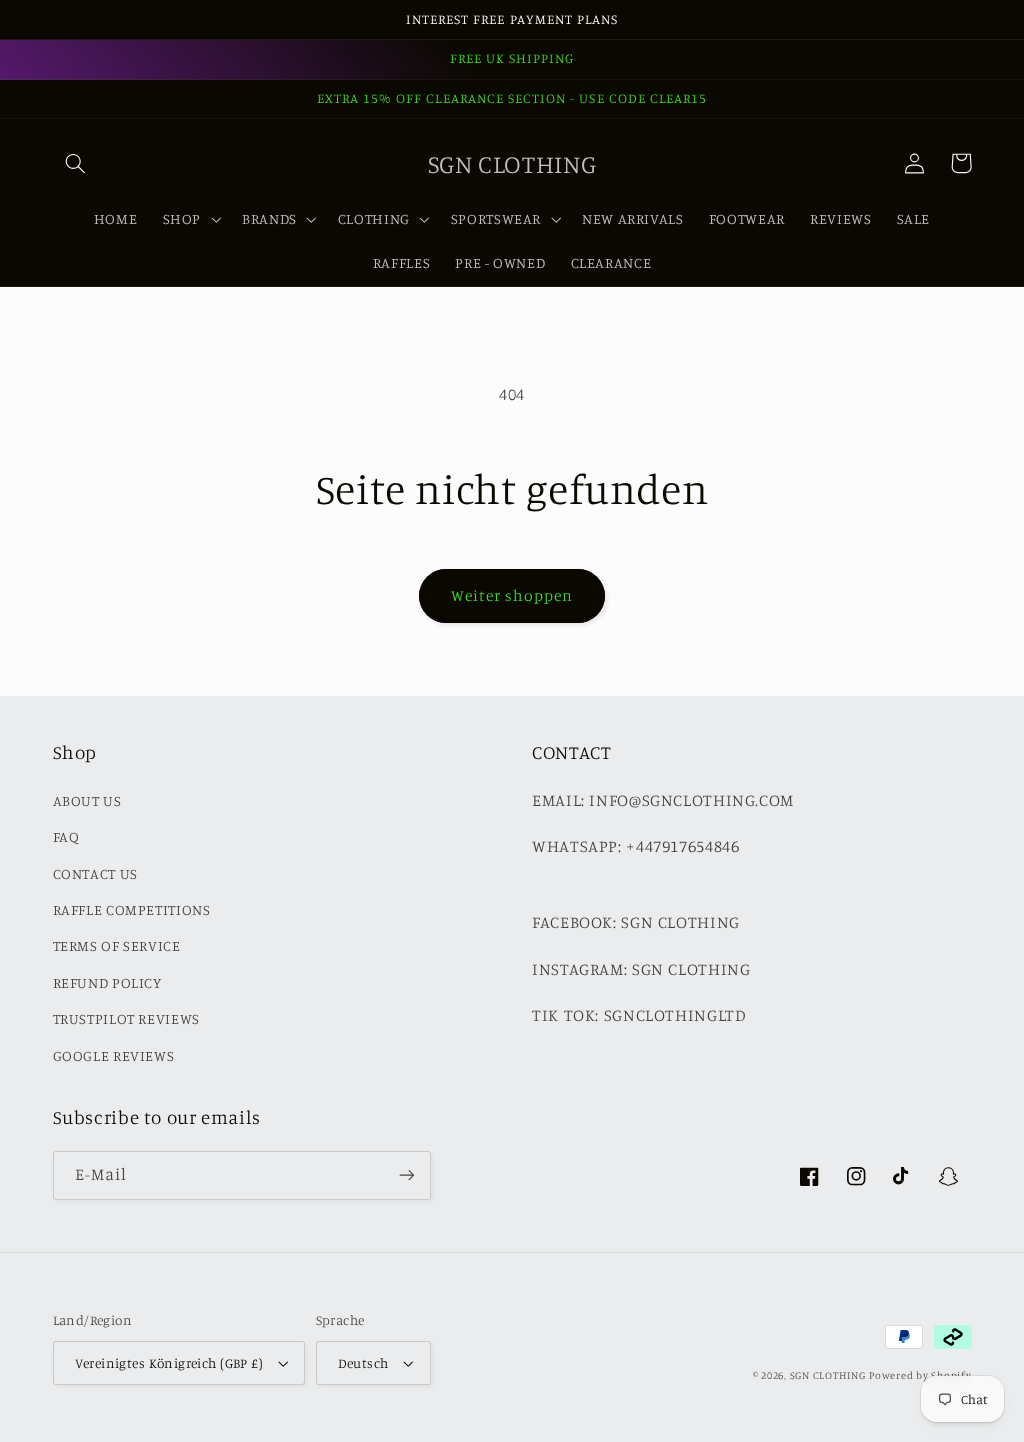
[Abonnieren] (406, 1175)
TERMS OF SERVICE (117, 945)
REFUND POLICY (107, 982)
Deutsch (363, 1363)
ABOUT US (87, 800)
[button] (76, 163)
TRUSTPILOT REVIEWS (126, 1018)
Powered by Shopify (920, 1375)
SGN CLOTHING (828, 1375)
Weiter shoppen (512, 595)
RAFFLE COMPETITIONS (132, 909)
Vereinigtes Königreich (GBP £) (169, 1363)
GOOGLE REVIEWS (114, 1055)
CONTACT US (95, 873)
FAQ (66, 836)
